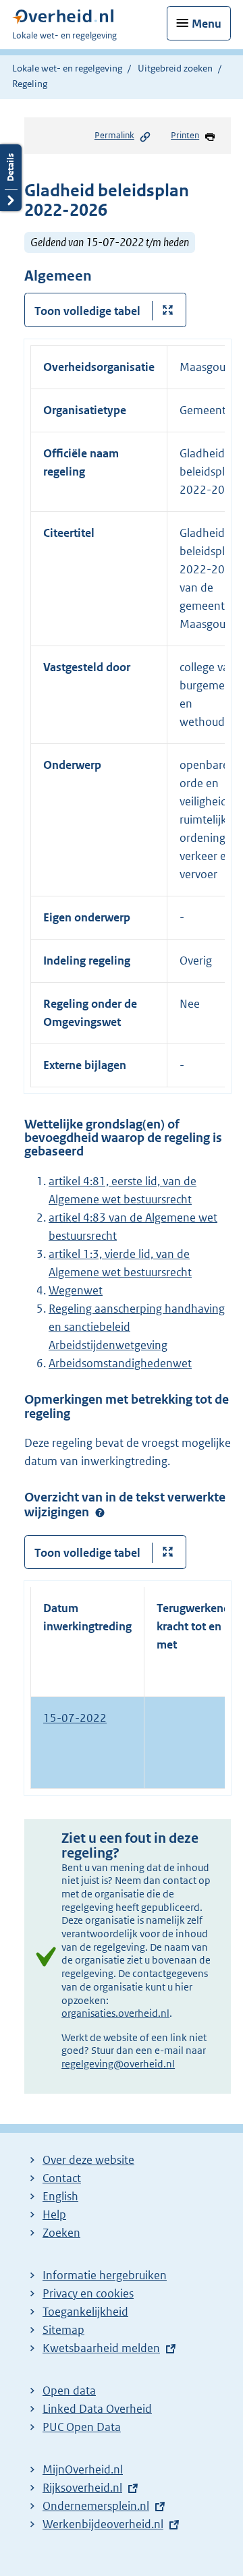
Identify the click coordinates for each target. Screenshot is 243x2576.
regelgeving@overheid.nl (118, 2064)
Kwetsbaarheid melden (101, 2348)
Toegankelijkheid (85, 2312)
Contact (62, 2178)
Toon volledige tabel (87, 311)
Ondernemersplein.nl (96, 2506)
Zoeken (61, 2233)
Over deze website (88, 2160)
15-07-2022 (75, 1718)
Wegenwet (76, 1290)
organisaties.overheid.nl (115, 2013)
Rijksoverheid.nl (82, 2488)
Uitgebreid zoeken (175, 68)
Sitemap (63, 2330)
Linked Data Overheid (97, 2409)
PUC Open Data (82, 2427)
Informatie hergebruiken (105, 2275)
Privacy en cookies (88, 2293)
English (60, 2196)
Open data (69, 2391)
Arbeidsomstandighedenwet (120, 1363)
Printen (185, 135)
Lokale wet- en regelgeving (67, 68)
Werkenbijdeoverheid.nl (103, 2524)
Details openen (11, 178)
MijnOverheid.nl (83, 2469)
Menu (207, 24)
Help (54, 2214)
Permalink (114, 135)
